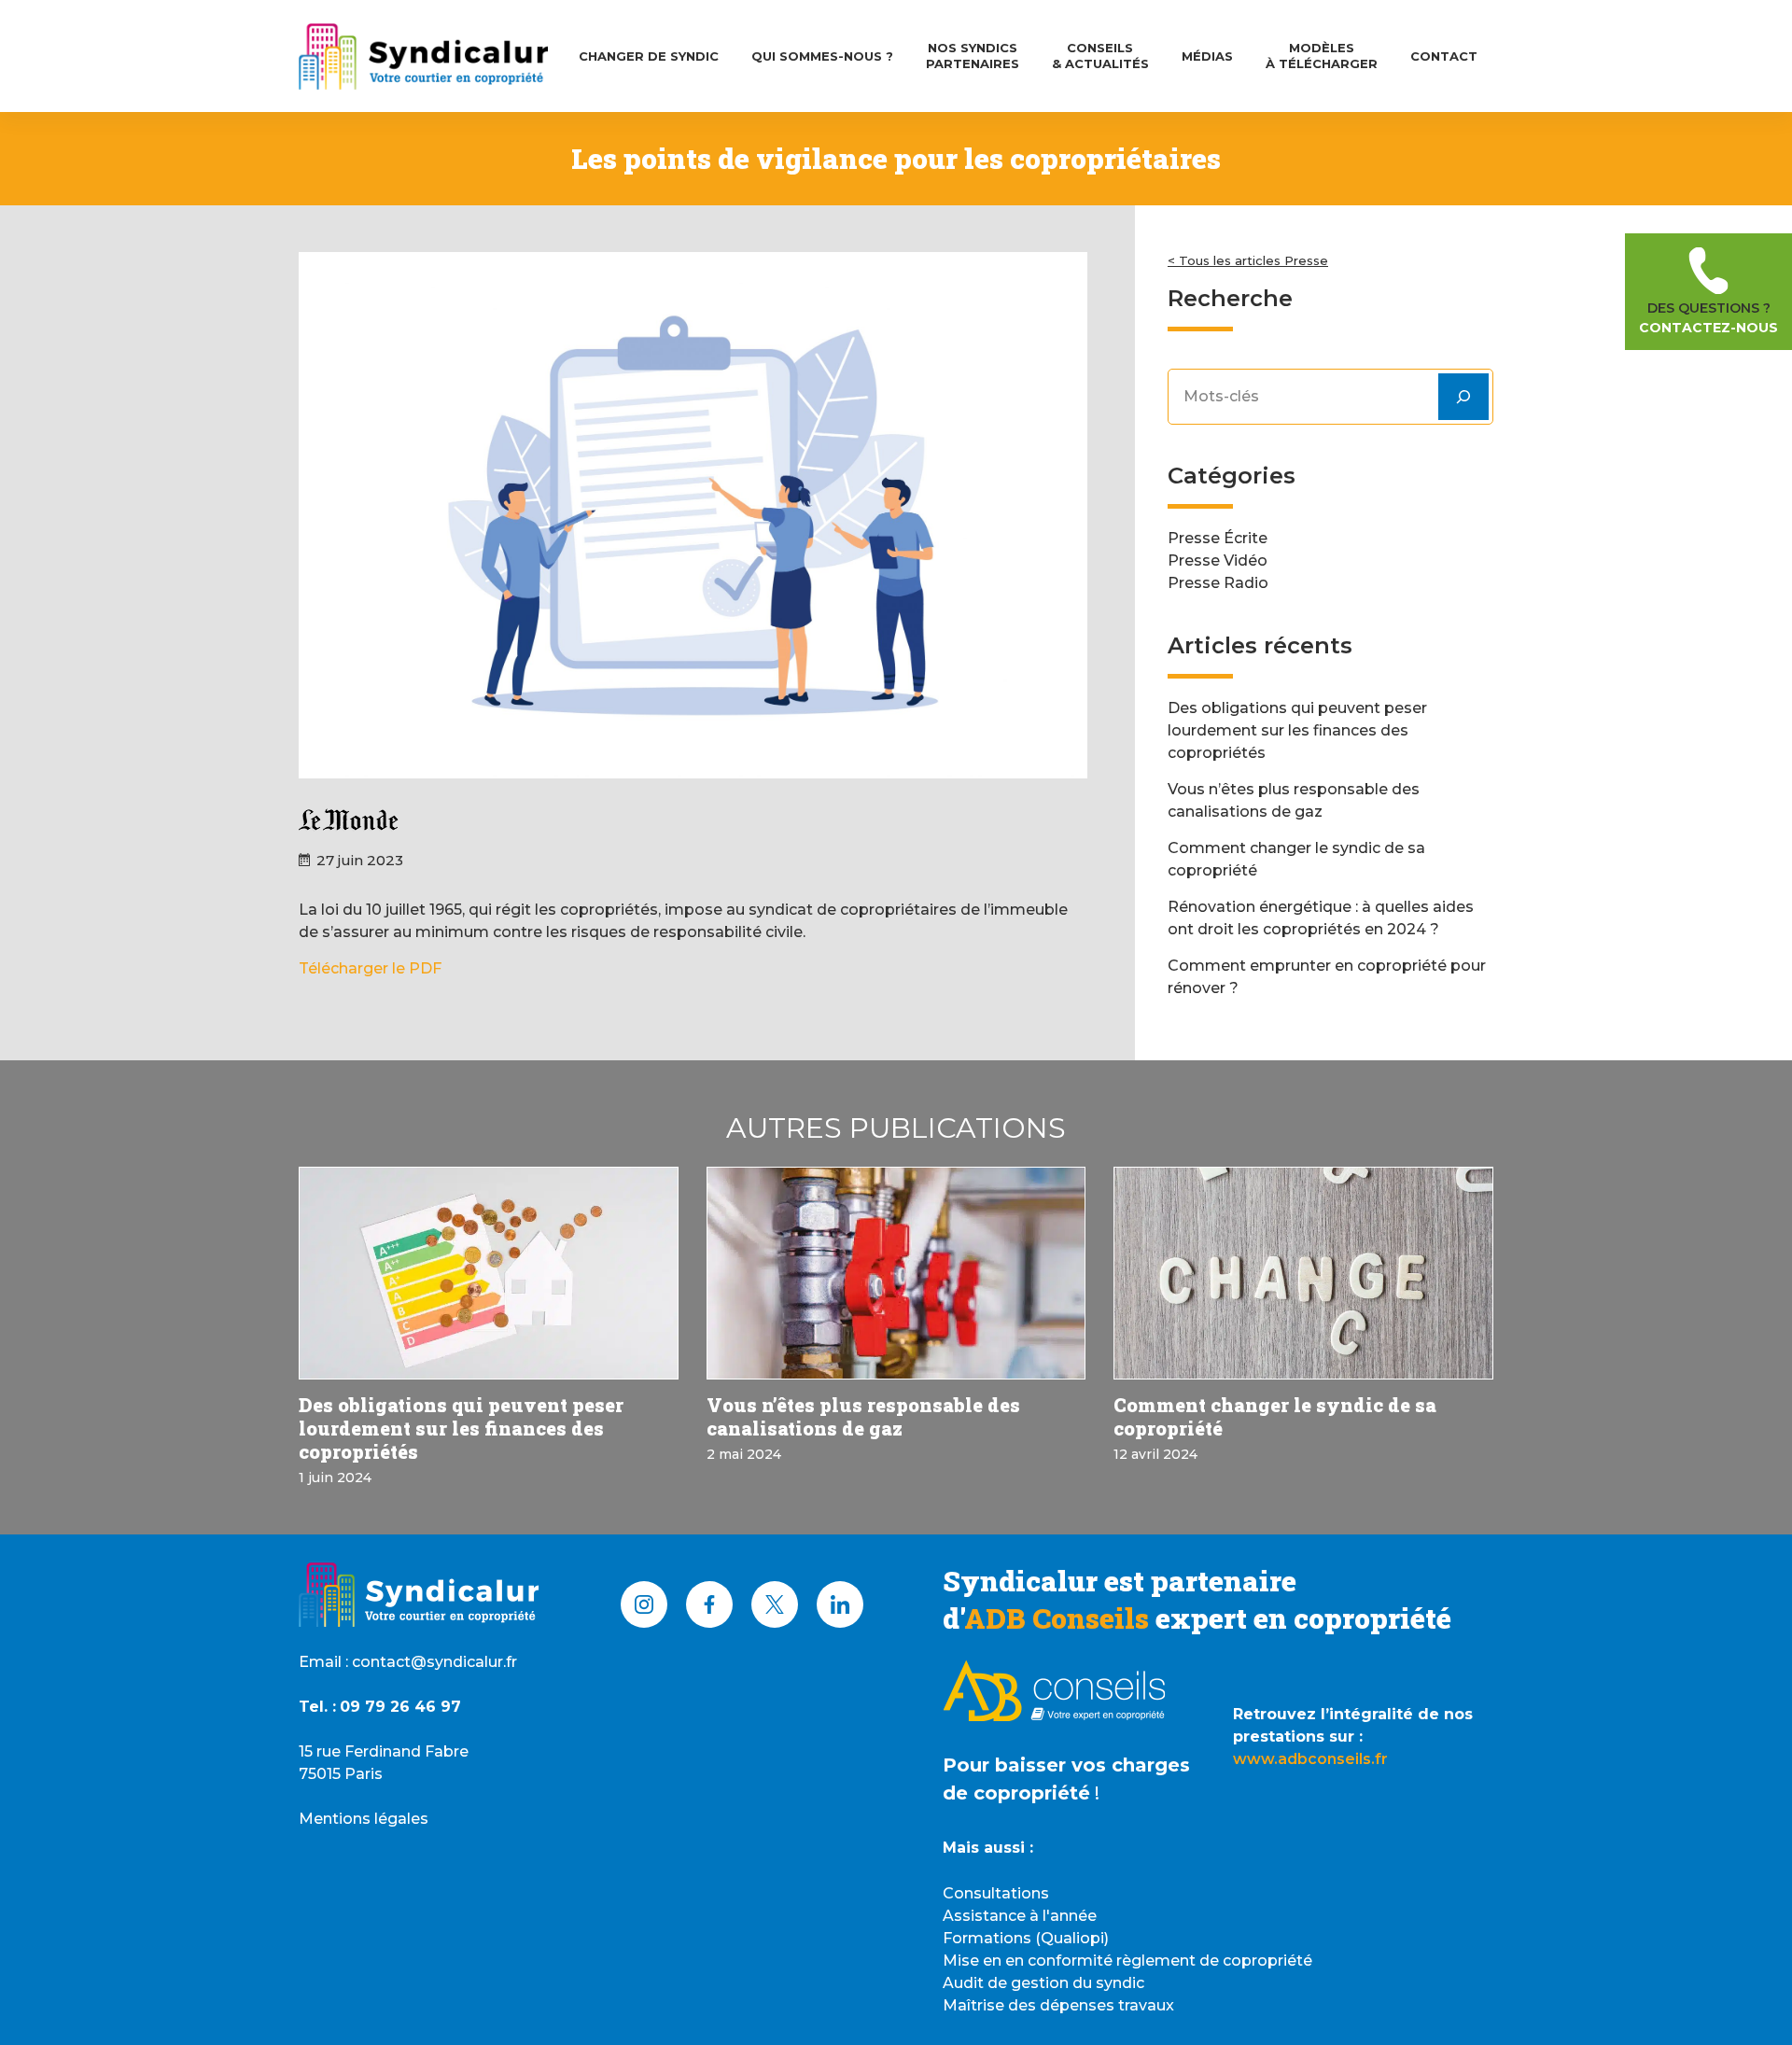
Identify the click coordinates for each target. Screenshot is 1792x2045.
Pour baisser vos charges (1066, 1765)
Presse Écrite (1218, 538)
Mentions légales (364, 1819)
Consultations (996, 1893)
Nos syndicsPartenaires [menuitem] (973, 56)
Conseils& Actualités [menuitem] (1100, 56)
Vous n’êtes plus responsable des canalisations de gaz (863, 1416)
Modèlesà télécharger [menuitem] (1322, 56)
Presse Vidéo (1218, 560)
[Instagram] (644, 1604)
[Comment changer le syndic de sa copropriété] (1303, 1274)
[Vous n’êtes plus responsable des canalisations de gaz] (896, 1274)
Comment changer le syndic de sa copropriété (1275, 1416)
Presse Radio (1218, 583)
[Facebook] (709, 1604)
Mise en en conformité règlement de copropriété (1127, 1961)
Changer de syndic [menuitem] (649, 56)
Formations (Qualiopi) (1026, 1938)
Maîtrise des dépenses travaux (1058, 2005)
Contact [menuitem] (1444, 56)
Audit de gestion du (1019, 1983)
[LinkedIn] (840, 1604)
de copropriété (1016, 1793)
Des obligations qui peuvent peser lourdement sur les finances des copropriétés (1297, 730)
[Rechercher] (1463, 397)
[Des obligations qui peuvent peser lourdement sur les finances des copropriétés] (489, 1274)
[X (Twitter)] (775, 1604)
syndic (1120, 1983)
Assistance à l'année (1020, 1916)
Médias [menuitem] (1207, 56)
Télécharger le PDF (370, 968)
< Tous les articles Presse (1248, 260)
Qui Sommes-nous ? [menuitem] (822, 56)
